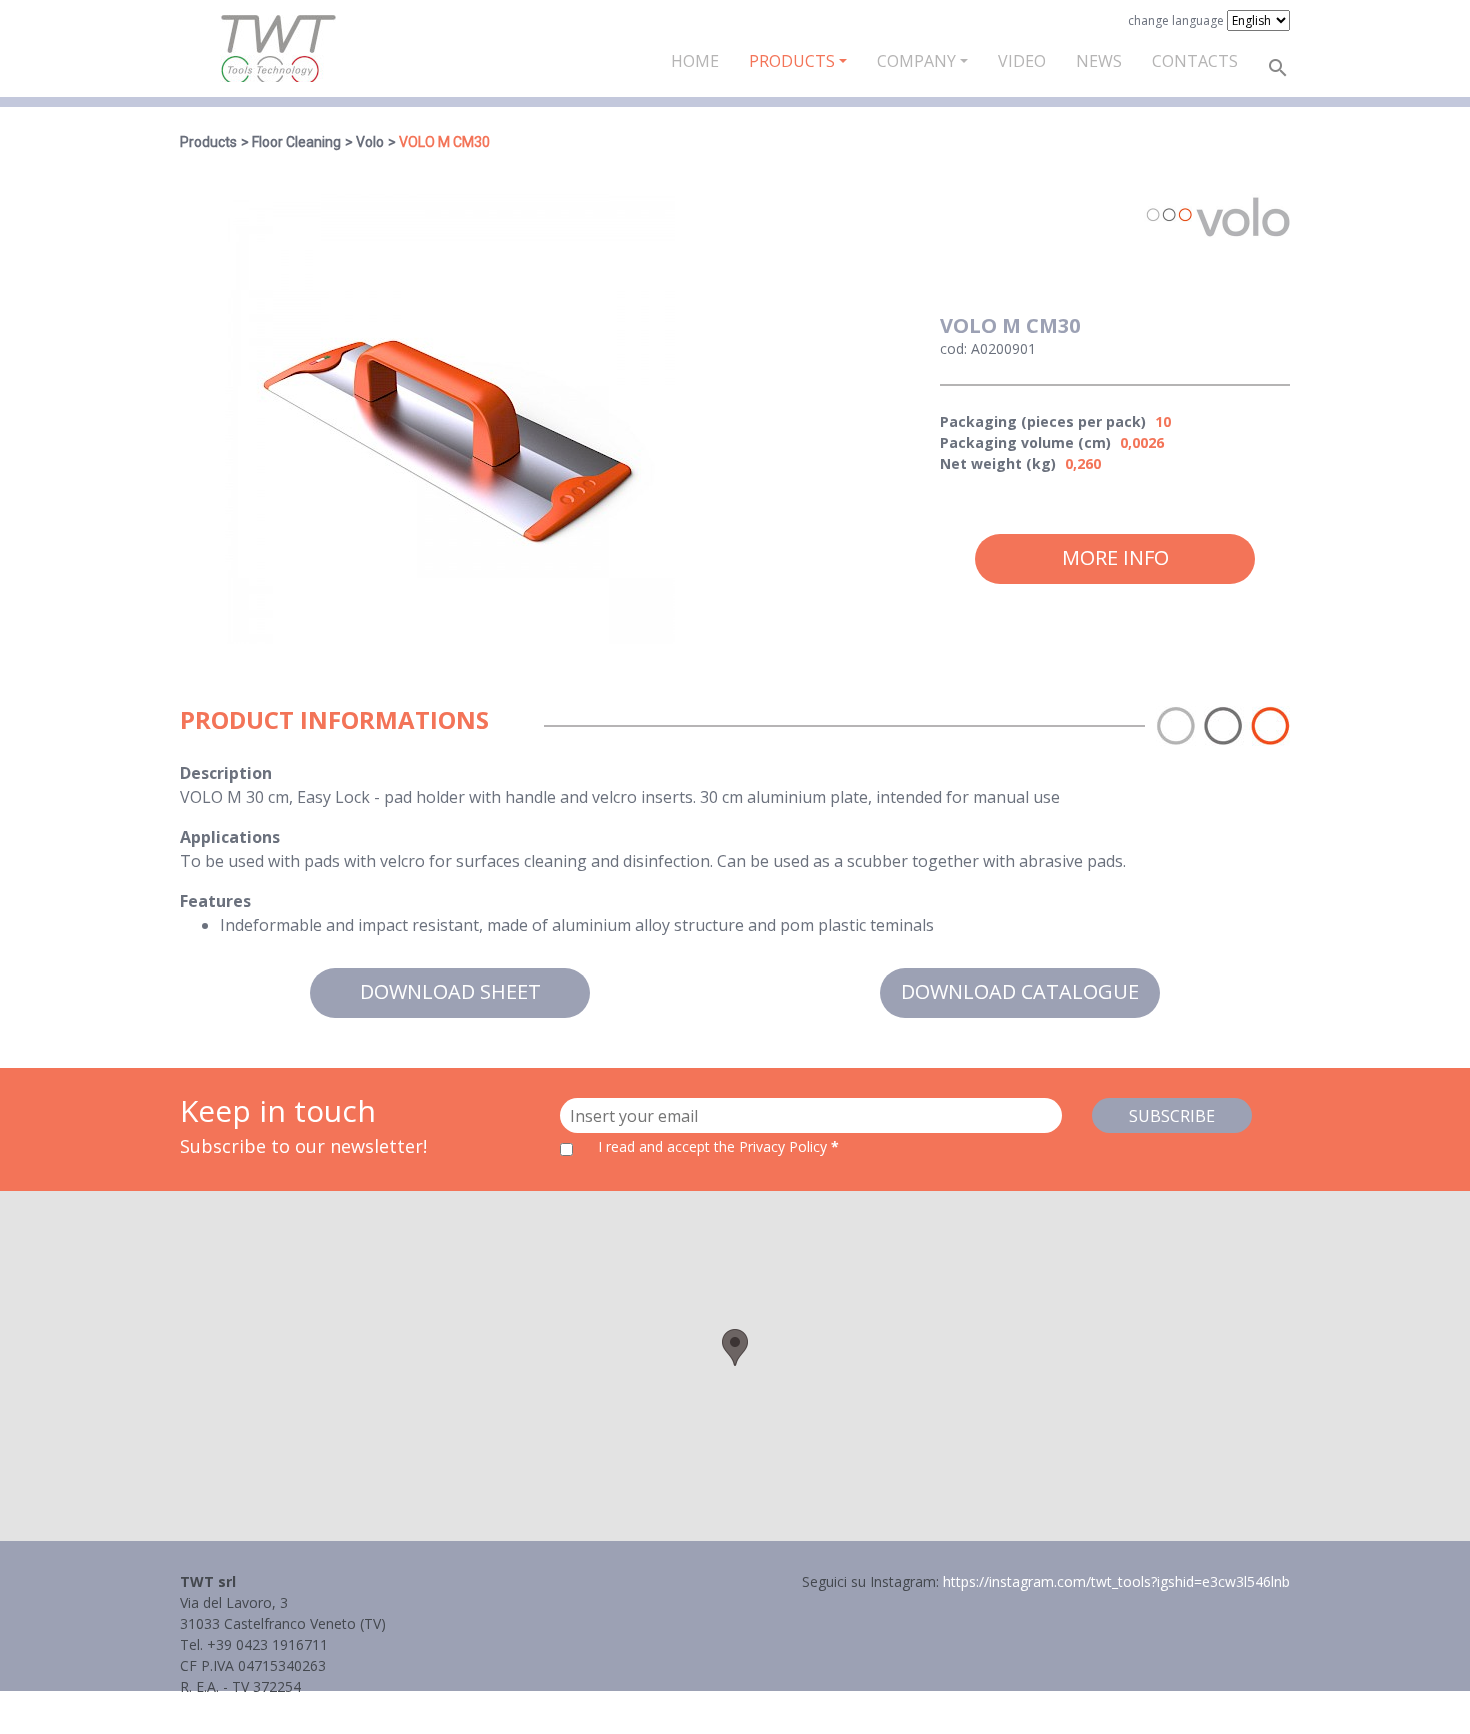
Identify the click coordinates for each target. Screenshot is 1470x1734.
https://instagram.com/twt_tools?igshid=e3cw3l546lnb (1116, 1581)
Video (1022, 61)
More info (1115, 557)
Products (792, 61)
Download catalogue (1020, 991)
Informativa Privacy (242, 1707)
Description (226, 773)
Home (695, 61)
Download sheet (450, 991)
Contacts (1195, 61)
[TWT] (277, 48)
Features (215, 901)
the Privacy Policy (770, 1146)
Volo (370, 142)
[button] (735, 1347)
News (1099, 61)
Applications (230, 837)
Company (916, 61)
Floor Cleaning (296, 142)
